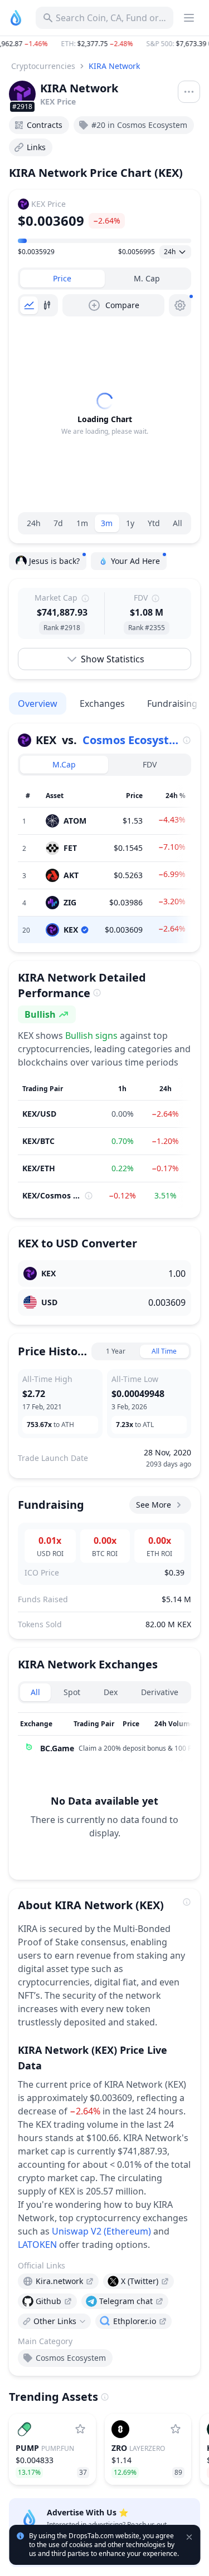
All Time (164, 1351)
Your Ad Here (135, 561)
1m (82, 523)
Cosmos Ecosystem (131, 740)
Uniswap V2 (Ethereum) (101, 2231)
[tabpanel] (104, 414)
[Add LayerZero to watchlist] (176, 2429)
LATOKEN (37, 2245)
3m (107, 523)
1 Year (116, 1351)
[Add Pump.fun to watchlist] (80, 2429)
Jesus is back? (54, 561)
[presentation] (58, 2281)
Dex (111, 1692)
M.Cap (64, 764)
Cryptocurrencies (43, 66)
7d (58, 523)
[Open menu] (189, 92)
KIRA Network (114, 66)
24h (34, 523)
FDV (150, 764)
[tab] (62, 279)
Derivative (160, 1692)
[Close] (190, 2493)
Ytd (154, 523)
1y (130, 523)
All (178, 523)
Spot (72, 1692)
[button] (104, 44)
